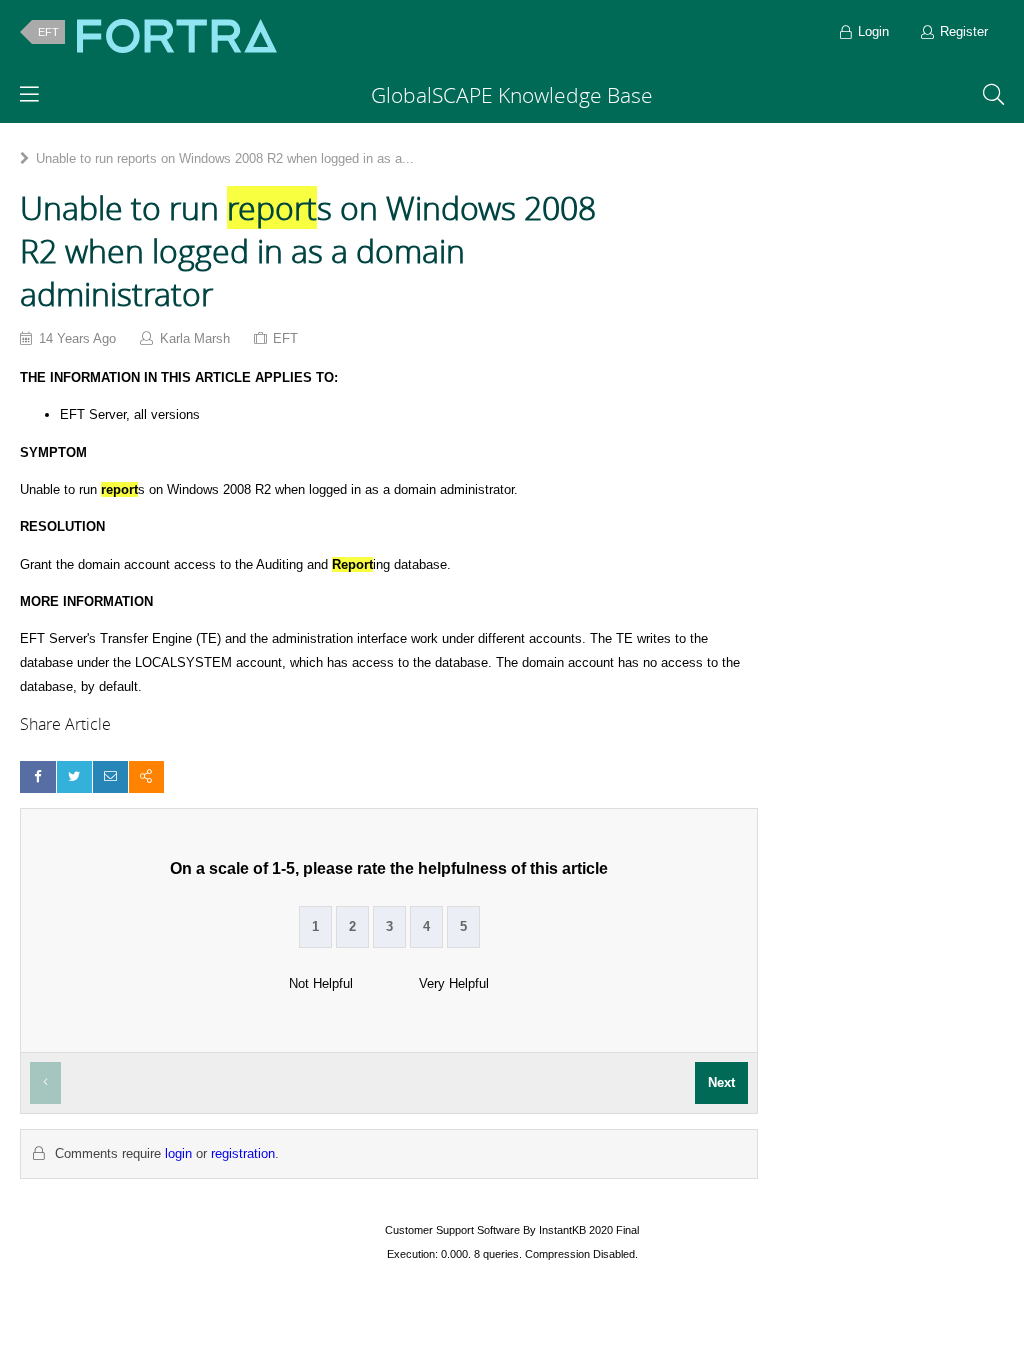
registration (243, 1153)
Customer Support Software (452, 1230)
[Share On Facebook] (37, 776)
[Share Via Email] (110, 776)
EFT (48, 32)
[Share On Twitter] (74, 776)
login (178, 1153)
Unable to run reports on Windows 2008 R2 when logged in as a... (225, 158)
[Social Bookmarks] (146, 776)
